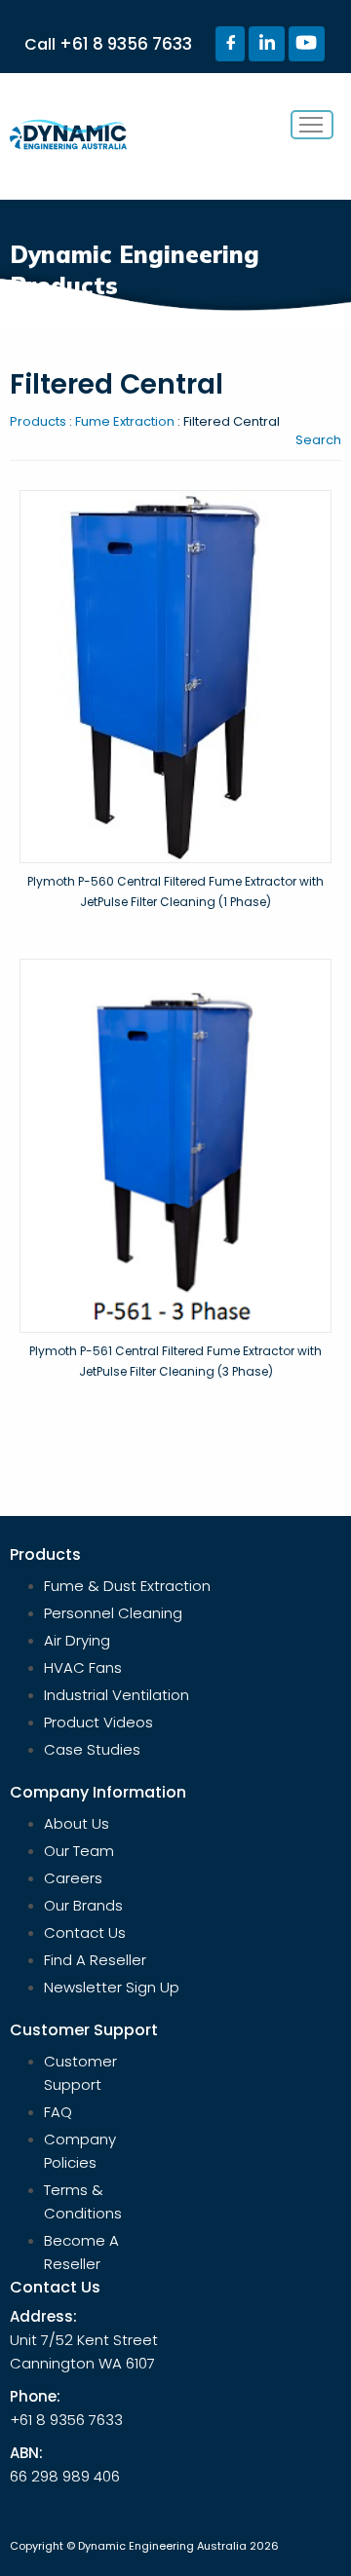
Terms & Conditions (83, 2201)
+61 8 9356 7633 (126, 44)
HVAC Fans (83, 1667)
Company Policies (80, 2151)
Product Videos (98, 1722)
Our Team (79, 1851)
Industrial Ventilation (117, 1695)
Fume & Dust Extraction (127, 1586)
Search (318, 440)
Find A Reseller (95, 1960)
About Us (77, 1823)
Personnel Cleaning (113, 1613)
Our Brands (83, 1905)
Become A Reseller (81, 2252)
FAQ (58, 2112)
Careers (73, 1878)
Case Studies (92, 1749)
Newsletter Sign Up (112, 1987)
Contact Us (85, 1932)
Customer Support (80, 2073)
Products (38, 421)
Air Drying (77, 1640)
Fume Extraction (125, 421)
